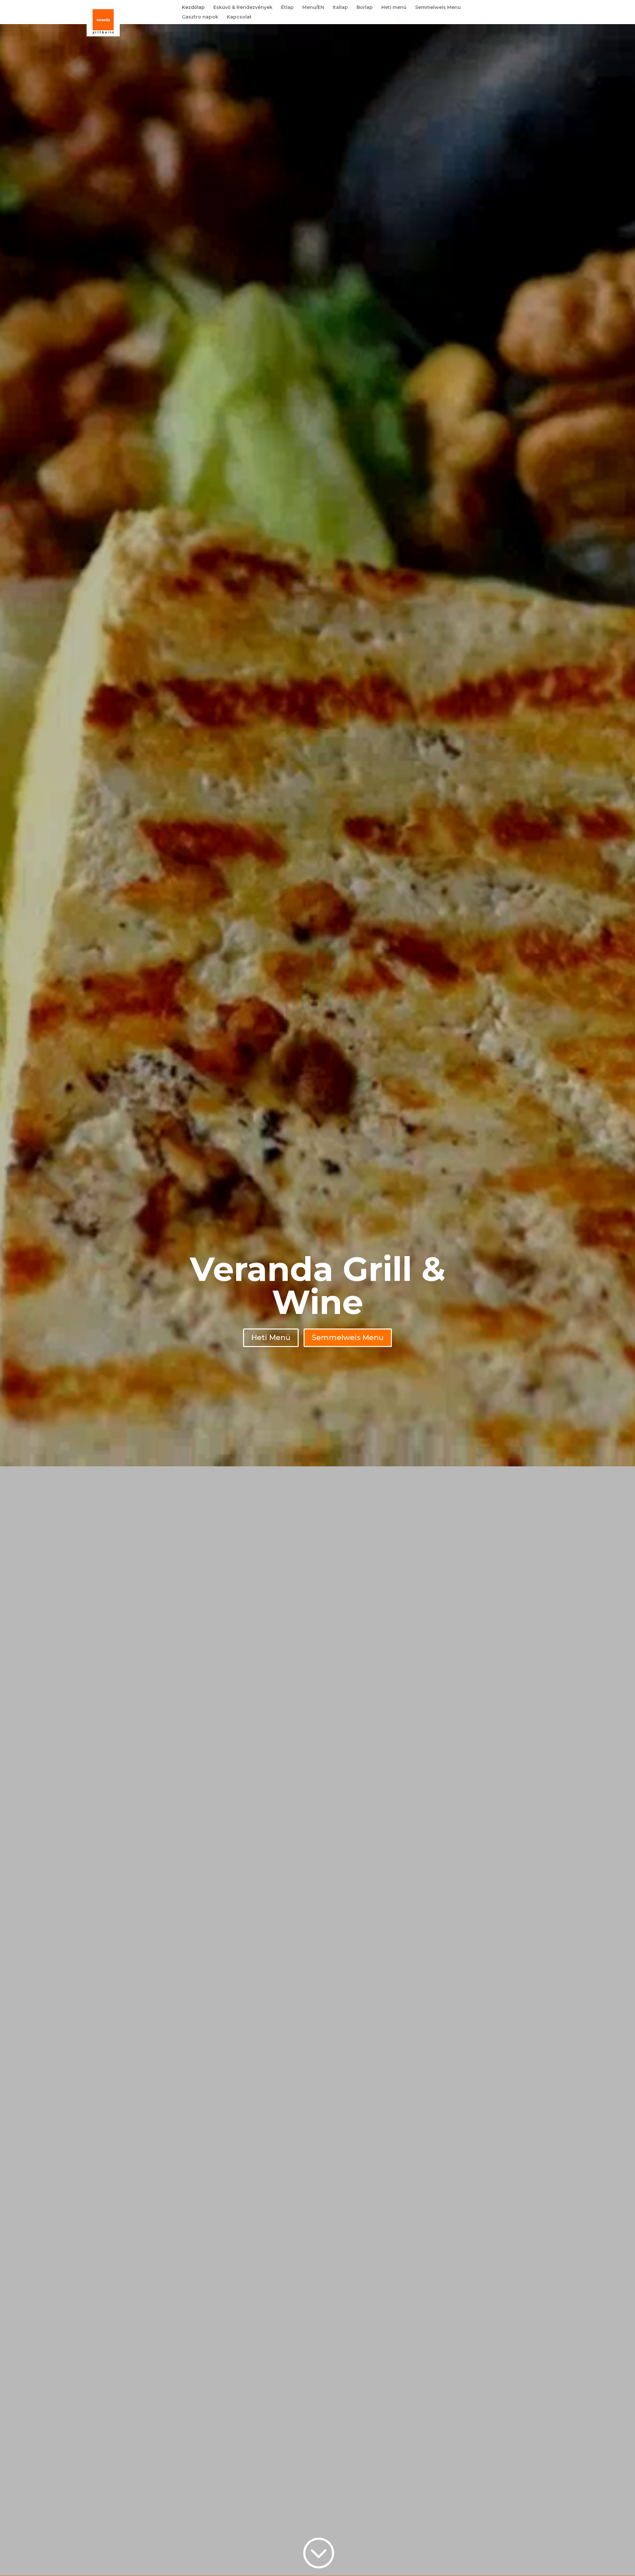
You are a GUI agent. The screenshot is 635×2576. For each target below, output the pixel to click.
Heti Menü (271, 1338)
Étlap (287, 8)
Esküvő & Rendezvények (243, 8)
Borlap (365, 8)
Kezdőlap (193, 8)
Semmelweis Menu (438, 8)
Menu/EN (313, 8)
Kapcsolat (239, 17)
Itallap (340, 8)
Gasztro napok (200, 17)
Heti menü (394, 8)
